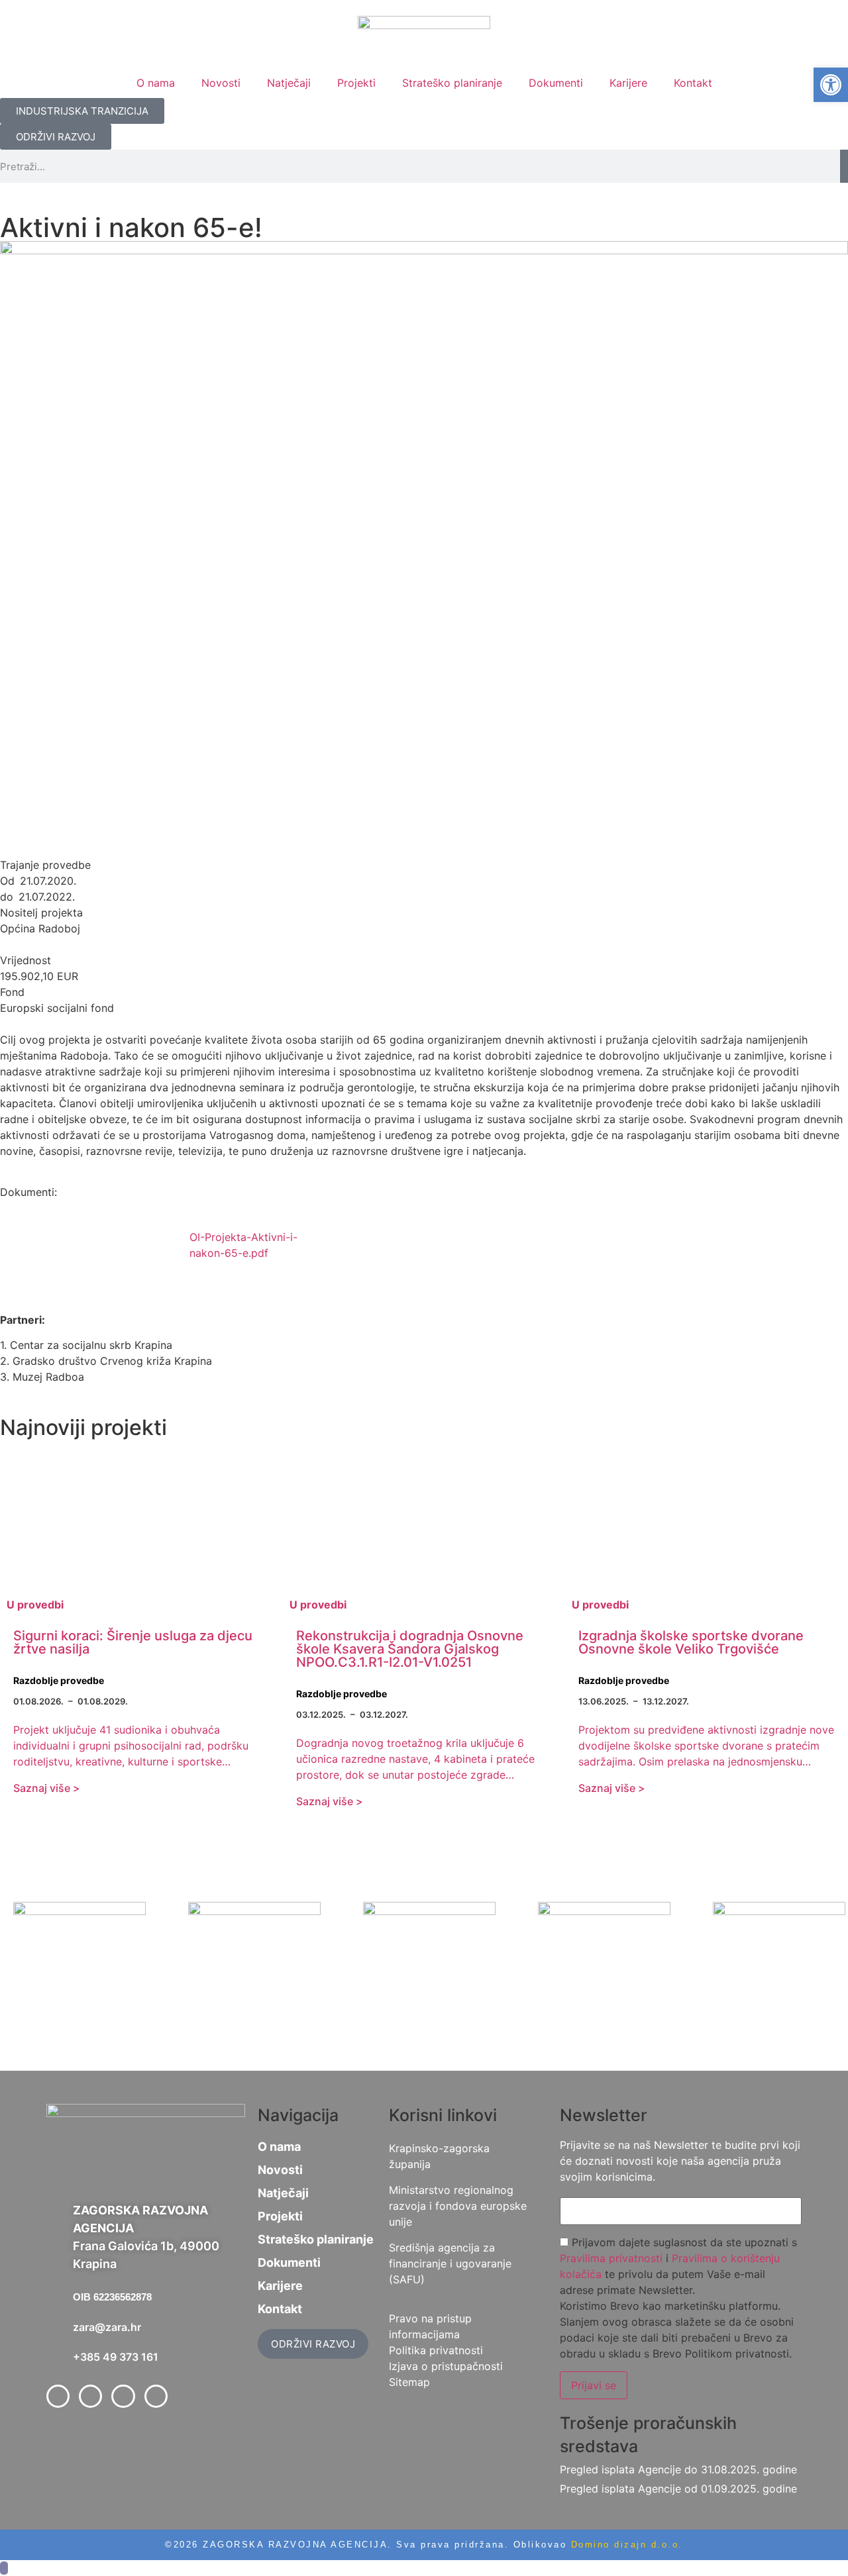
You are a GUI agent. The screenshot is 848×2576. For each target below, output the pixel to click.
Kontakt (693, 83)
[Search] (844, 166)
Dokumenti (556, 83)
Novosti (221, 83)
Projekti (356, 83)
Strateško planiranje (452, 83)
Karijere (628, 83)
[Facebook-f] (58, 2396)
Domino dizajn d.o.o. (627, 2545)
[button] (831, 85)
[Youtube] (90, 2396)
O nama (156, 83)
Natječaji (289, 83)
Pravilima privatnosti (611, 2258)
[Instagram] (156, 2396)
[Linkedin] (123, 2396)
